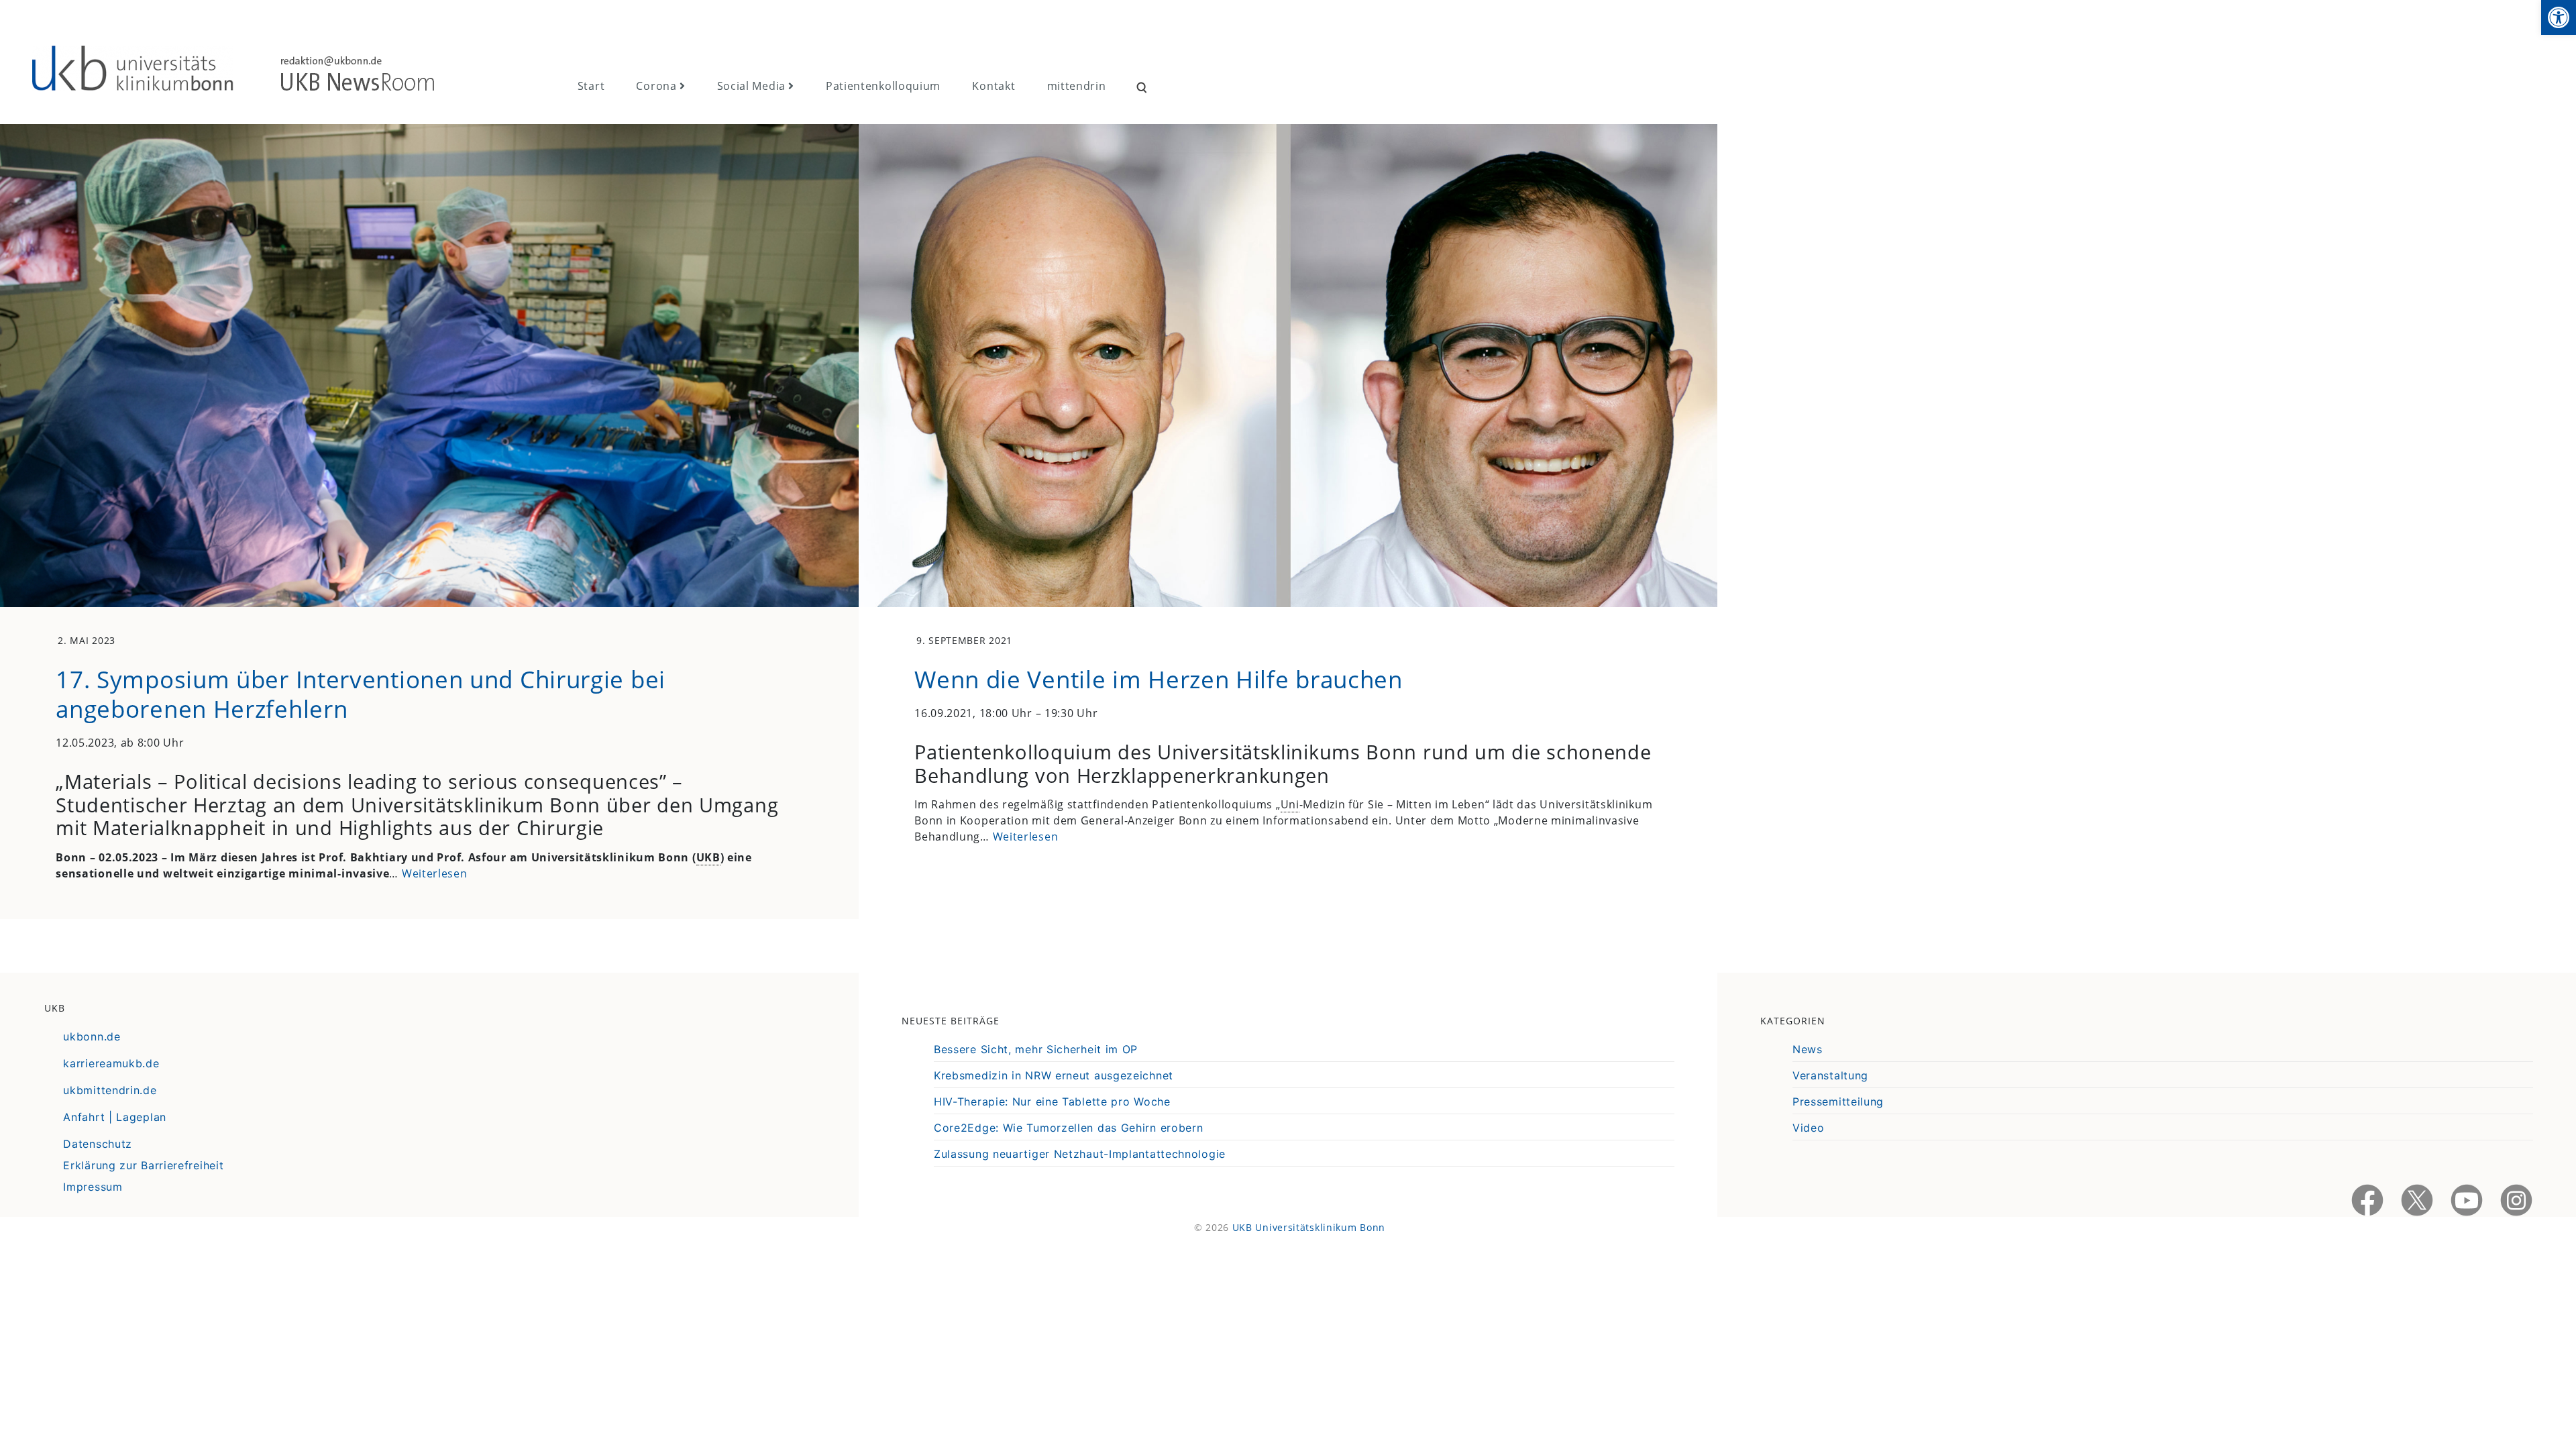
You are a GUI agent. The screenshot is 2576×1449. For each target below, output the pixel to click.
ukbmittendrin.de (110, 1090)
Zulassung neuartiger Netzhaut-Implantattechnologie (1080, 1154)
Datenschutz (98, 1144)
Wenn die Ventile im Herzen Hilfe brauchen (1159, 679)
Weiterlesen (435, 873)
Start (591, 86)
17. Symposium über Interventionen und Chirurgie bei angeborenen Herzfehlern (361, 694)
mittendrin (1077, 86)
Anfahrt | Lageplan (115, 1117)
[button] (2559, 17)
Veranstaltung (1830, 1075)
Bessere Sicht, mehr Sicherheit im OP (1036, 1049)
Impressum (93, 1187)
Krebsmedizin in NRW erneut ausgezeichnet (1054, 1075)
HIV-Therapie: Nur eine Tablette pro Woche (1052, 1102)
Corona (656, 86)
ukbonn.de (92, 1036)
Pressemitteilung (1838, 1102)
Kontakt (994, 86)
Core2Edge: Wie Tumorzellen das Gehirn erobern (1069, 1128)
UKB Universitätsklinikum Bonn (1309, 1227)
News (1808, 1049)
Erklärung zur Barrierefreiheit (143, 1165)
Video (1809, 1128)
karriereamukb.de (111, 1063)
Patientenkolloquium (883, 86)
